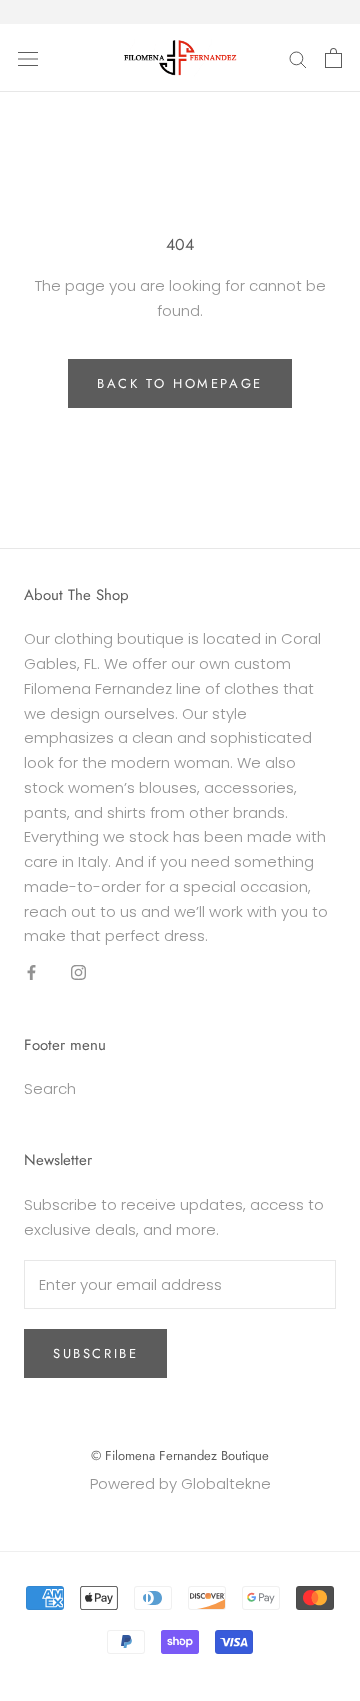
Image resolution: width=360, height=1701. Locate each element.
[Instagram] (78, 972)
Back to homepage (180, 383)
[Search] (298, 57)
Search (50, 1088)
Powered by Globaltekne (180, 1483)
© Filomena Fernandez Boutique (180, 1455)
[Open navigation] (28, 58)
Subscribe (95, 1353)
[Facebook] (31, 972)
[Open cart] (333, 58)
